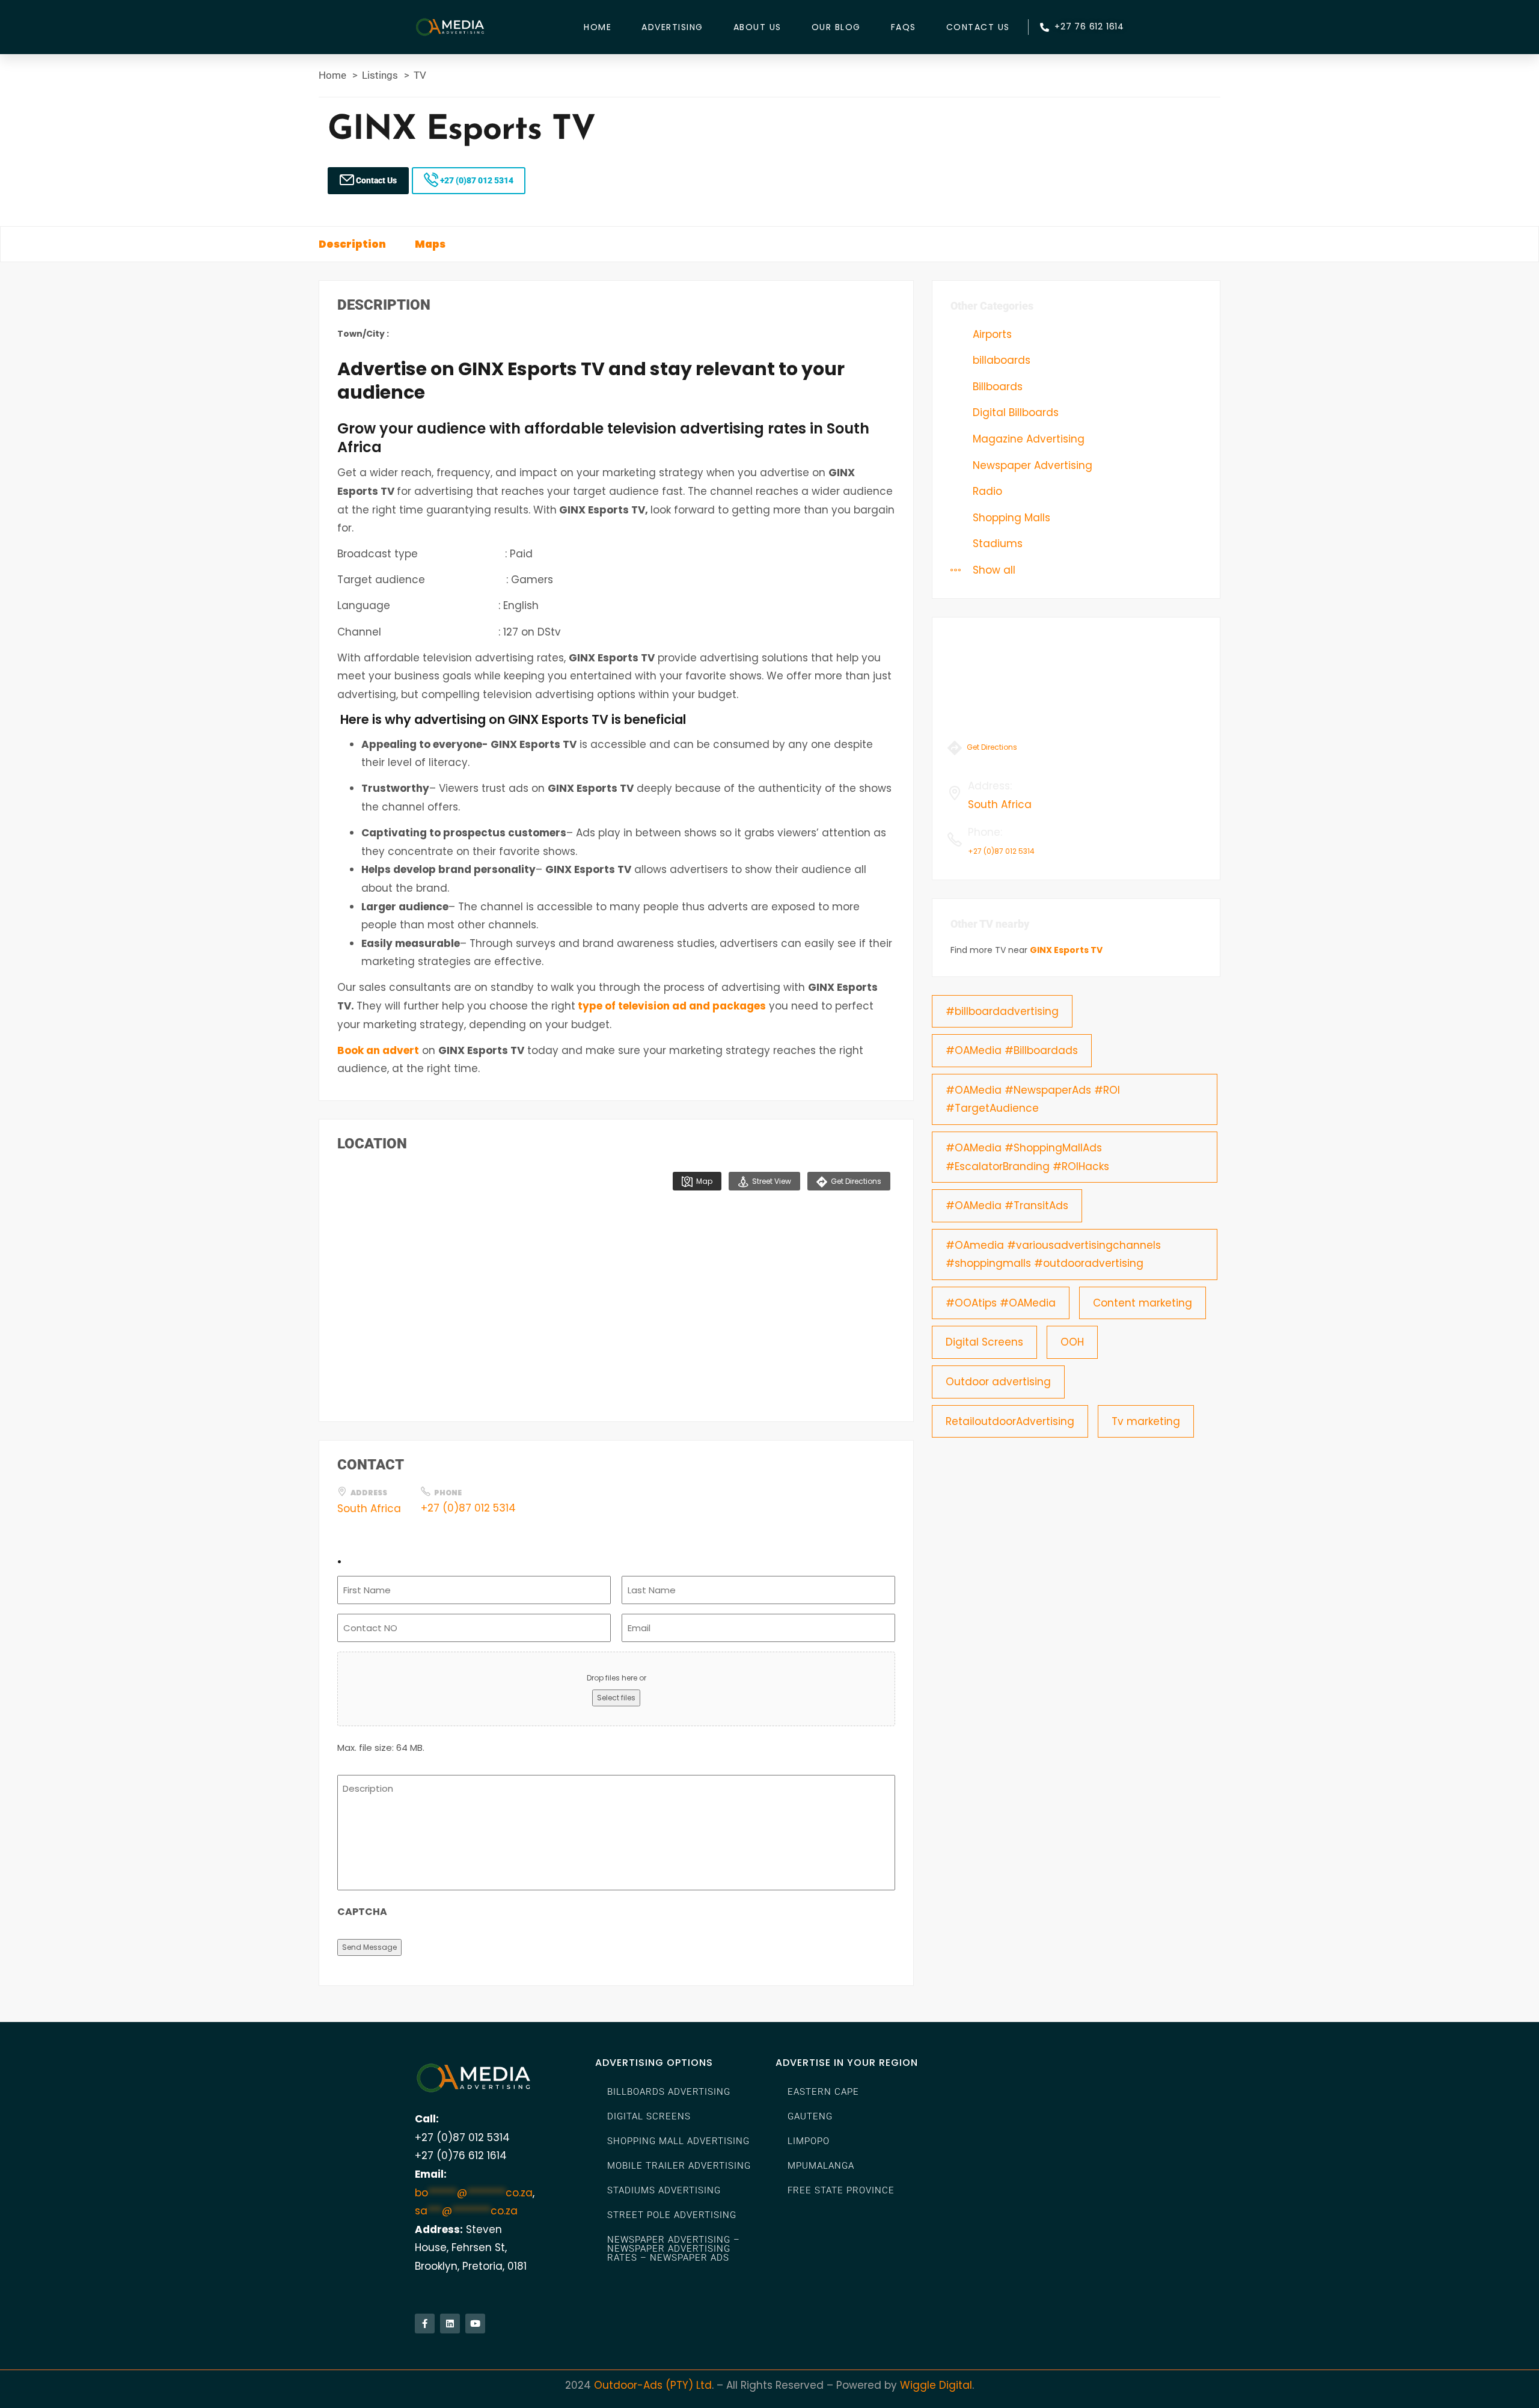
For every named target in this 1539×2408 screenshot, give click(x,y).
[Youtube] (475, 2324)
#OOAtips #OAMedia (1001, 1303)
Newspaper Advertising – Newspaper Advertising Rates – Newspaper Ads (674, 2249)
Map (703, 1181)
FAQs (904, 27)
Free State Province (841, 2190)
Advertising (672, 27)
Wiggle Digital (936, 2385)
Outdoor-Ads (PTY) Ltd (653, 2385)
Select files (616, 1698)
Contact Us (978, 27)
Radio (986, 491)
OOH (1072, 1342)
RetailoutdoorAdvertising (1010, 1421)
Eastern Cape (823, 2092)
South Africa (369, 1509)
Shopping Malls (1010, 518)
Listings (380, 75)
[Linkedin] (450, 2324)
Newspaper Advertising (1031, 465)
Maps (430, 244)
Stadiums (996, 544)
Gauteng (810, 2116)
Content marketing (1143, 1303)
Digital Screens (984, 1342)
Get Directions (855, 1181)
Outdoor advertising (998, 1382)
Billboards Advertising (669, 2092)
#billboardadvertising (1002, 1011)
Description (352, 244)
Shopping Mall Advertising (678, 2141)
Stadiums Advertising (664, 2190)
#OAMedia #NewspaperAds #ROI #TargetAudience (1033, 1099)
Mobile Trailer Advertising (679, 2166)
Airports (991, 334)
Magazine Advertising (1027, 439)
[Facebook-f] (425, 2324)
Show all (993, 570)
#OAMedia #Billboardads (1012, 1050)
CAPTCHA (362, 1912)
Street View (771, 1181)
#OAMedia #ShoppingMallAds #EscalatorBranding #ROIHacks (1027, 1157)
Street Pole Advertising (672, 2215)
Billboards (996, 387)
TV (420, 75)
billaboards (1000, 360)
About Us (757, 27)
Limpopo (809, 2141)
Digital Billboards (1014, 412)
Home (598, 27)
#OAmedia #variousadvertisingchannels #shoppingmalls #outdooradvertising (1053, 1255)
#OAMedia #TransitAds (1007, 1206)
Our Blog (836, 27)
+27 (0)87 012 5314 (476, 180)
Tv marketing (1146, 1421)
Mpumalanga (821, 2166)
